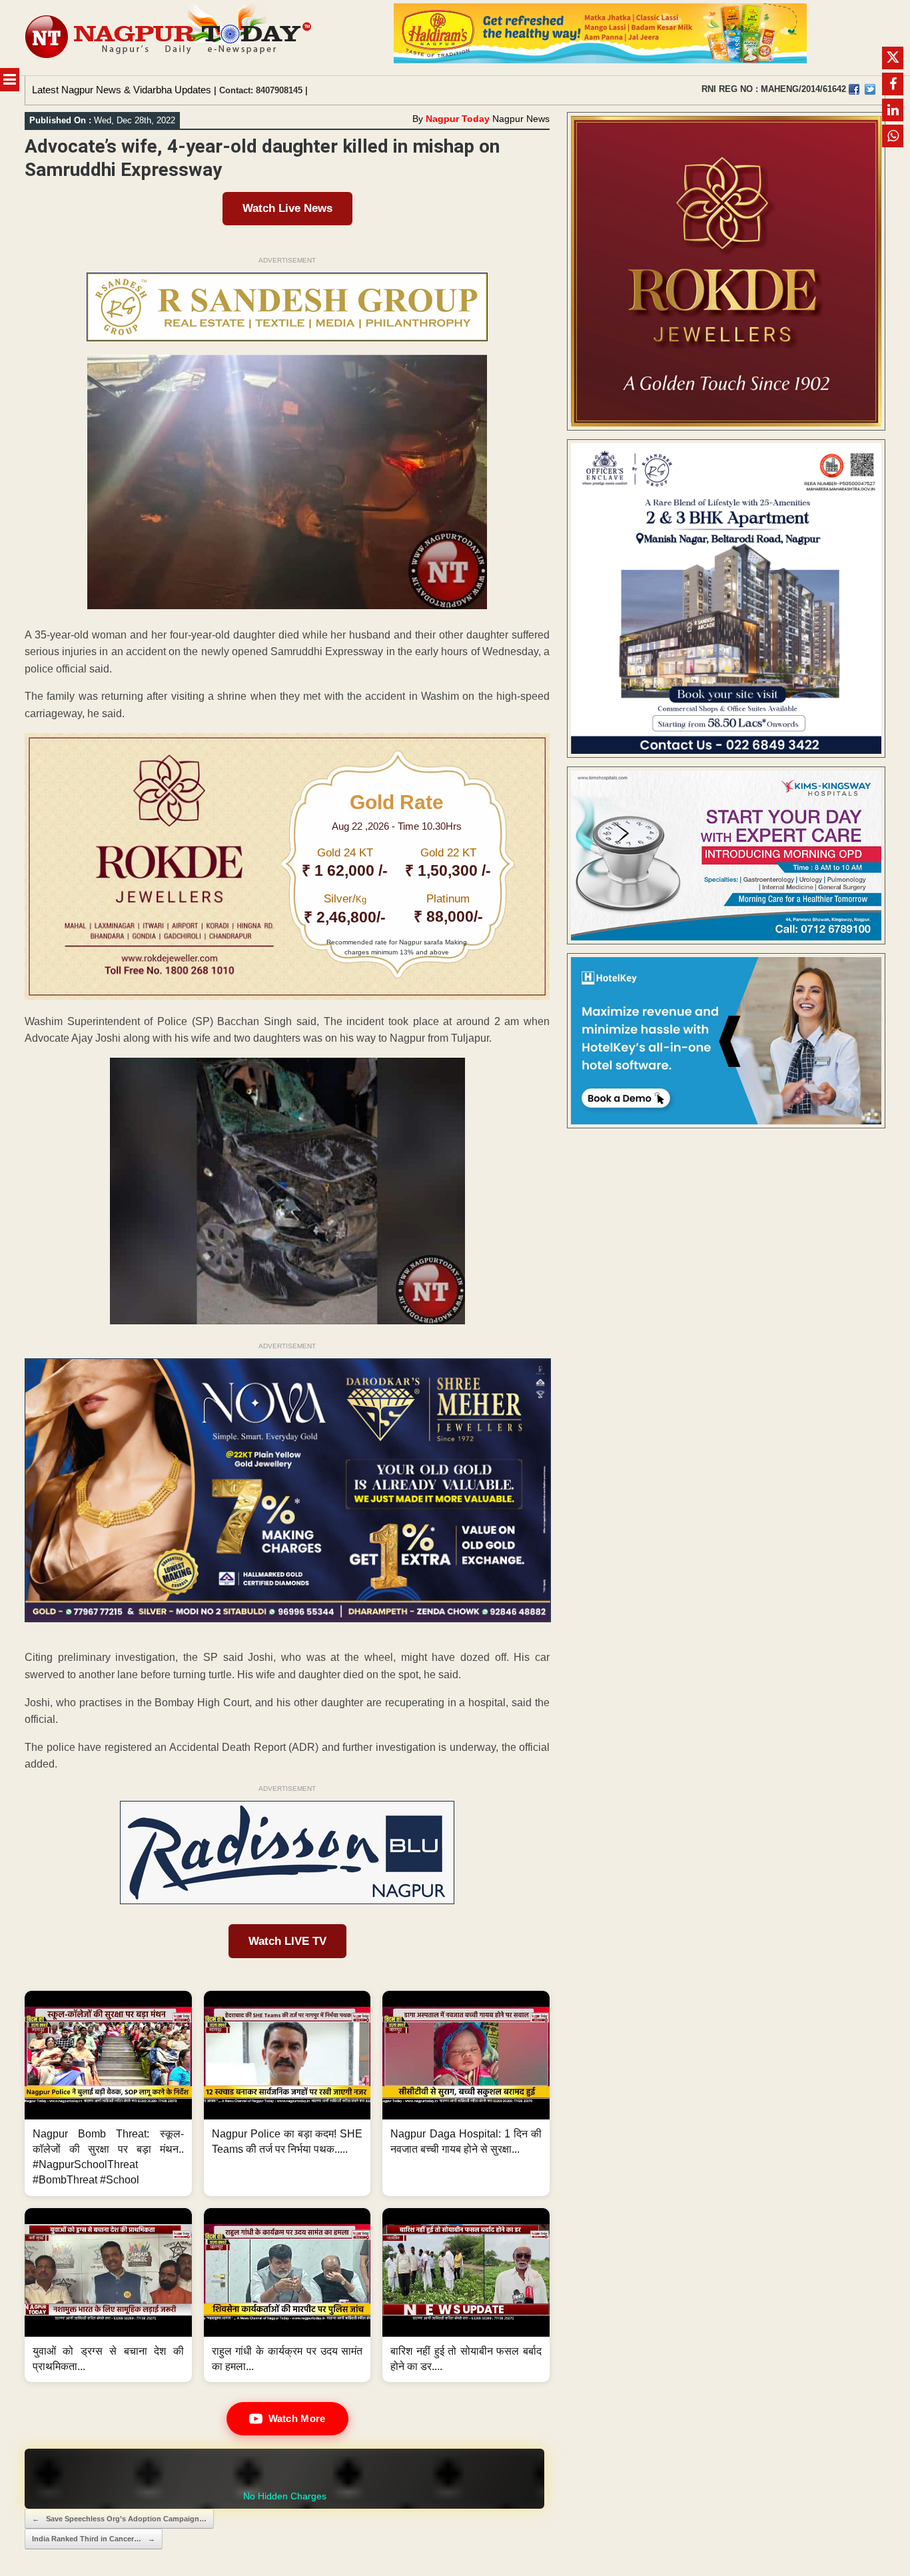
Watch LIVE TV (287, 1941)
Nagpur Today (458, 119)
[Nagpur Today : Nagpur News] (170, 38)
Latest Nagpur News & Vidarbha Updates (122, 90)
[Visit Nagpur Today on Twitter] (870, 89)
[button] (108, 2093)
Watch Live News (287, 208)
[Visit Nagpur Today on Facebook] (854, 89)
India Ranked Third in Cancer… (94, 2539)
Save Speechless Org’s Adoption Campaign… (119, 2519)
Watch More (297, 2418)
